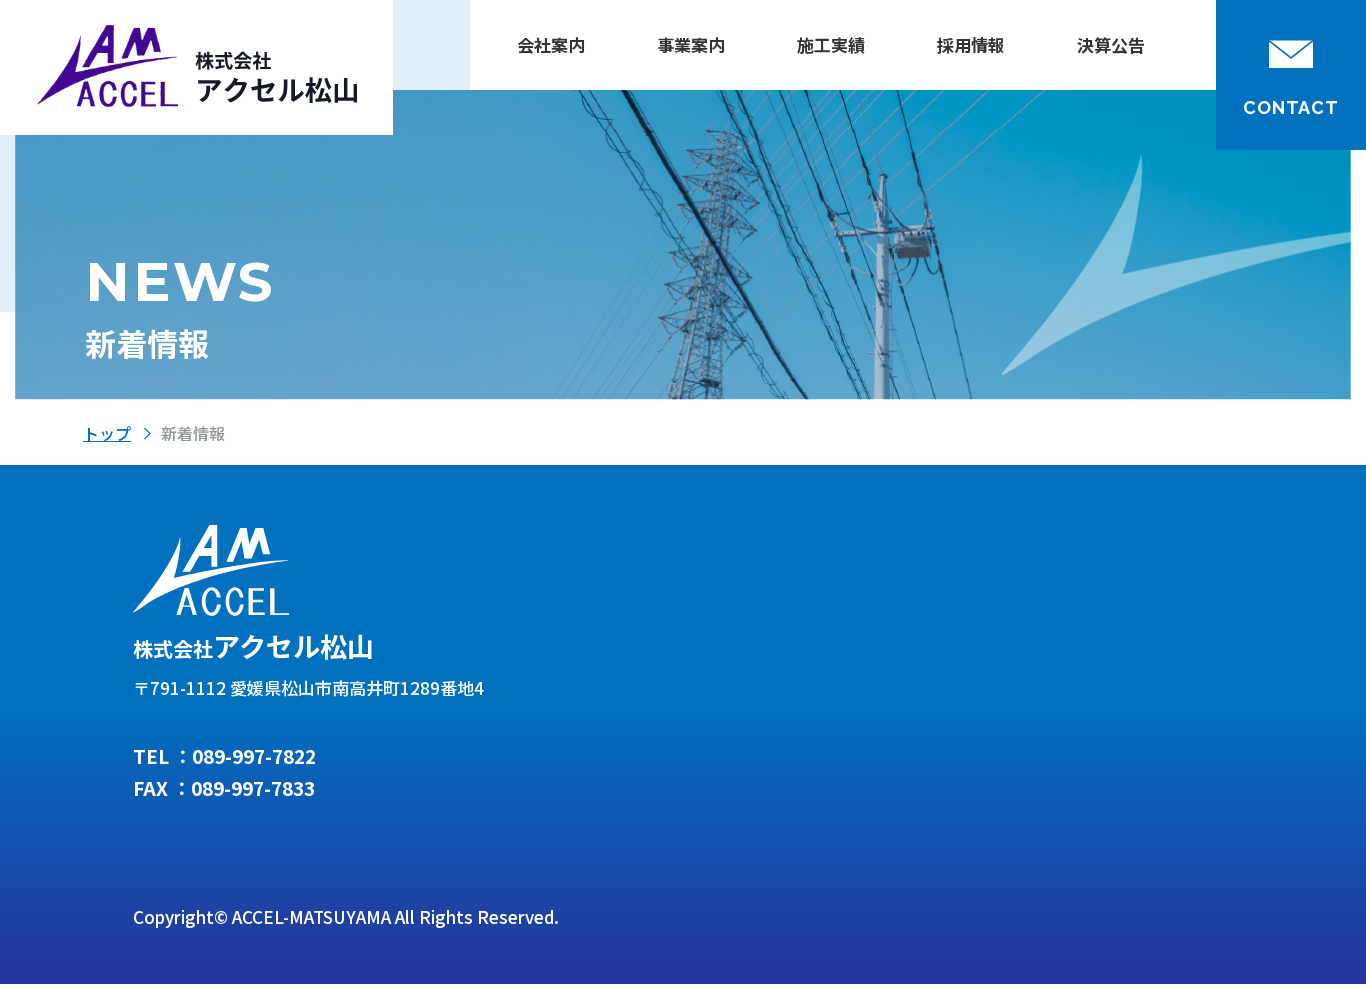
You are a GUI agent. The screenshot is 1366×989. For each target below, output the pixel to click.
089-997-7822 (254, 755)
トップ (107, 433)
